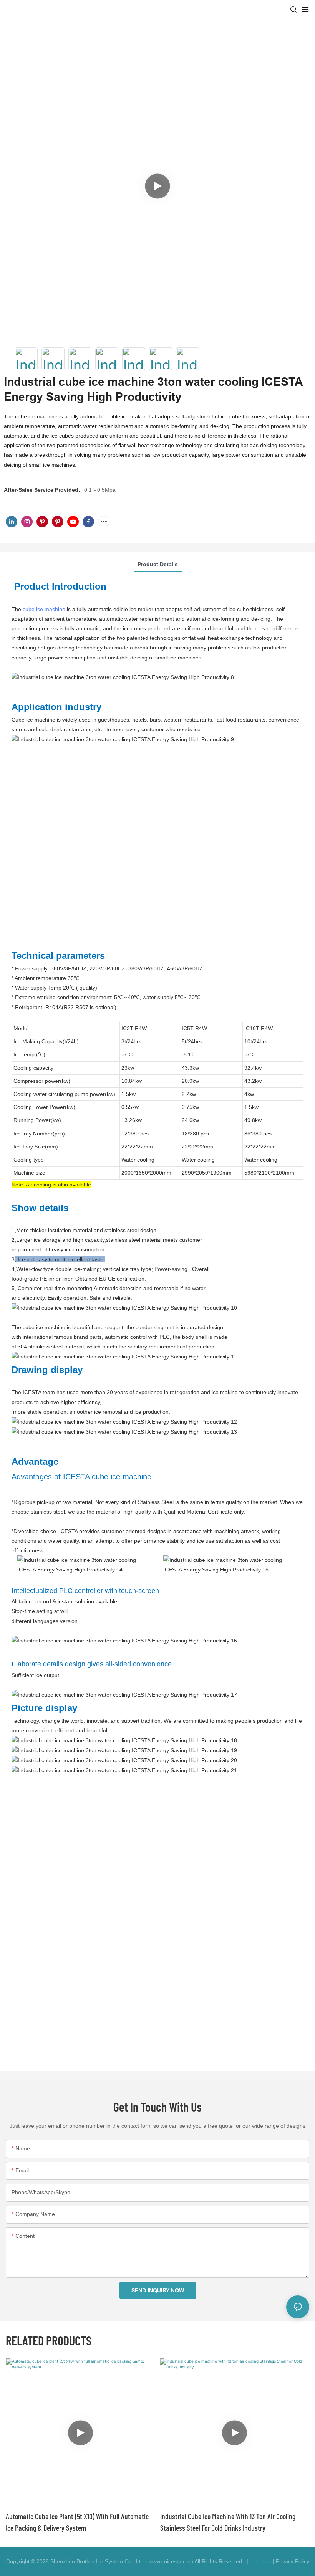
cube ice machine (44, 609)
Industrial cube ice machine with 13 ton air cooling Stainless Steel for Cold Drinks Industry (228, 2522)
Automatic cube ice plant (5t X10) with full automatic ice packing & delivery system (77, 2522)
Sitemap (260, 2561)
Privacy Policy (293, 2561)
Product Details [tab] (158, 564)
